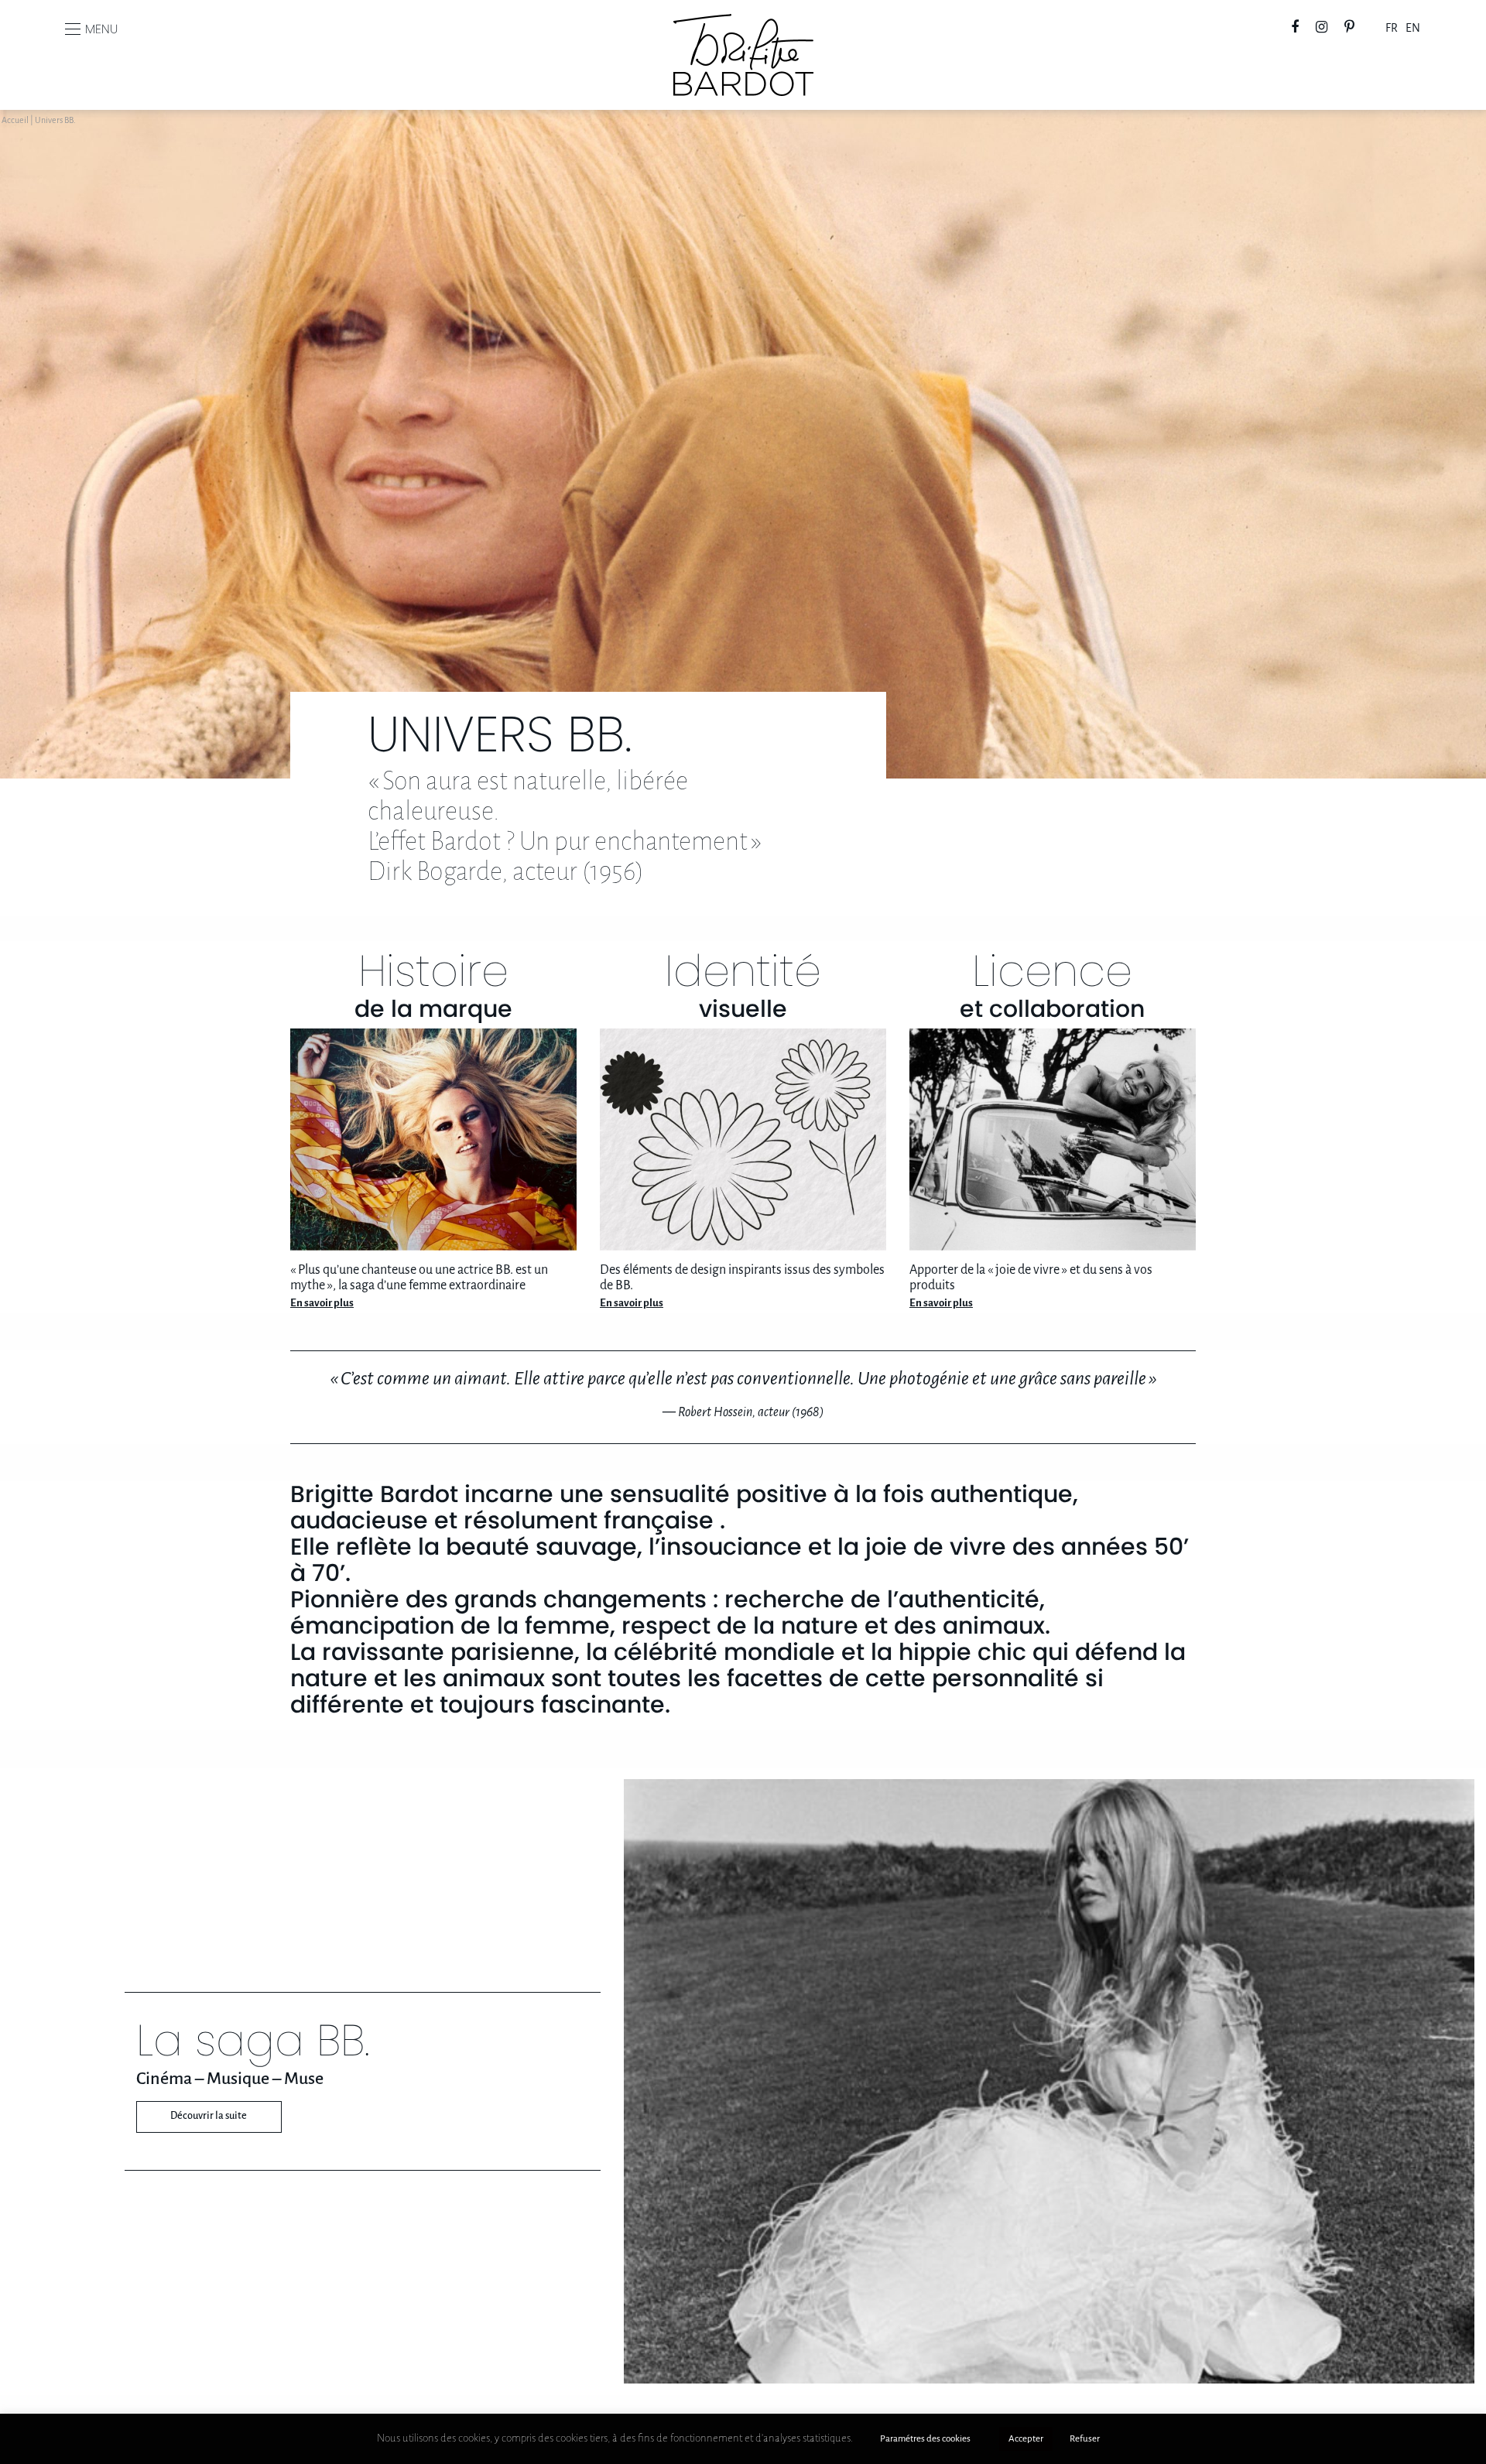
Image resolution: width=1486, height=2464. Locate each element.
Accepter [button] (1026, 2439)
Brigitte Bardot (743, 24)
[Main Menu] (73, 29)
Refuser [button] (1085, 2439)
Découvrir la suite (209, 2116)
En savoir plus (322, 1304)
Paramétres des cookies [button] (925, 2439)
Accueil (15, 121)
